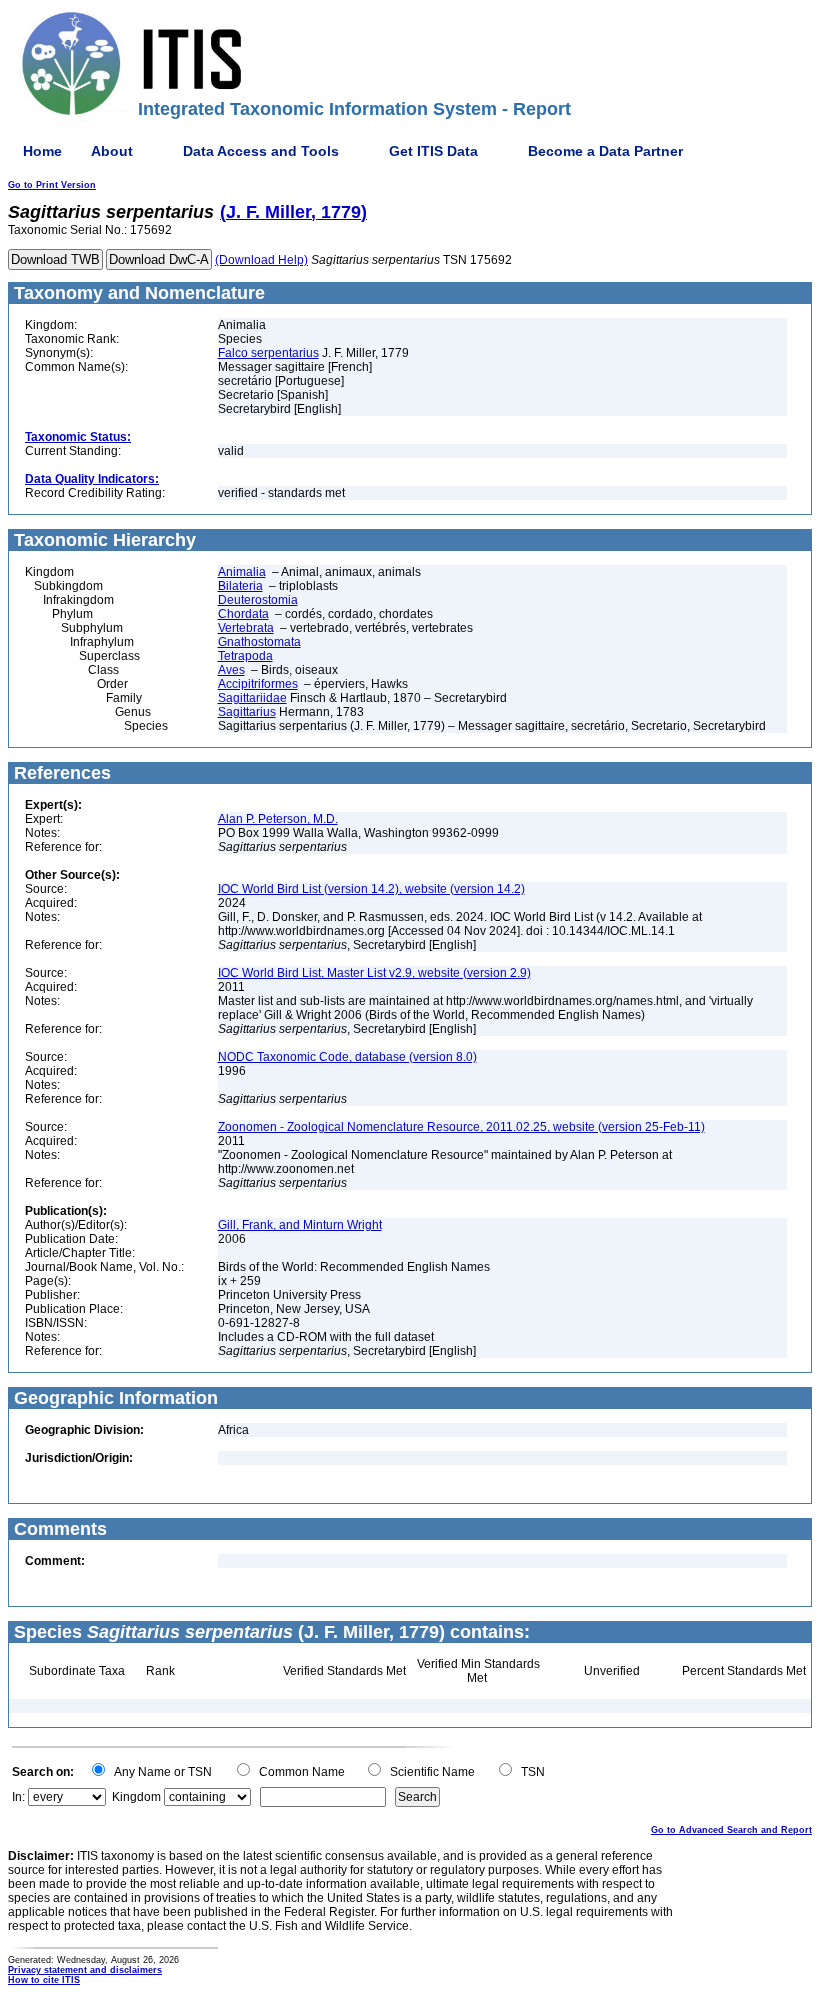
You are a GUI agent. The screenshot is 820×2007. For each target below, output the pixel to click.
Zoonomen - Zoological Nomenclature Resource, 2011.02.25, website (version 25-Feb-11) (461, 1127)
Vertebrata (246, 628)
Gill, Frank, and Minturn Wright (300, 1225)
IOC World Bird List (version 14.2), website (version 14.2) (371, 889)
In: (18, 1797)
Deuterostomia (258, 600)
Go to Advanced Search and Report (731, 1830)
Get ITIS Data (433, 151)
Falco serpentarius (268, 353)
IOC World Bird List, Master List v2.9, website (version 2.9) (374, 973)
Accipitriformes (258, 684)
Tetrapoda (245, 656)
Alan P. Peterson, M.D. (278, 819)
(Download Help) (261, 260)
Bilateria (240, 586)
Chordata (243, 614)
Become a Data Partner (605, 151)
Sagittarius (247, 712)
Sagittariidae (252, 698)
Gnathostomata (259, 642)
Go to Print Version (52, 185)
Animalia (242, 572)
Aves (231, 670)
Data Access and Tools (261, 151)
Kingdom (136, 1797)
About (112, 151)
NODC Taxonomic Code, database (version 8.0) (347, 1057)
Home (42, 151)
